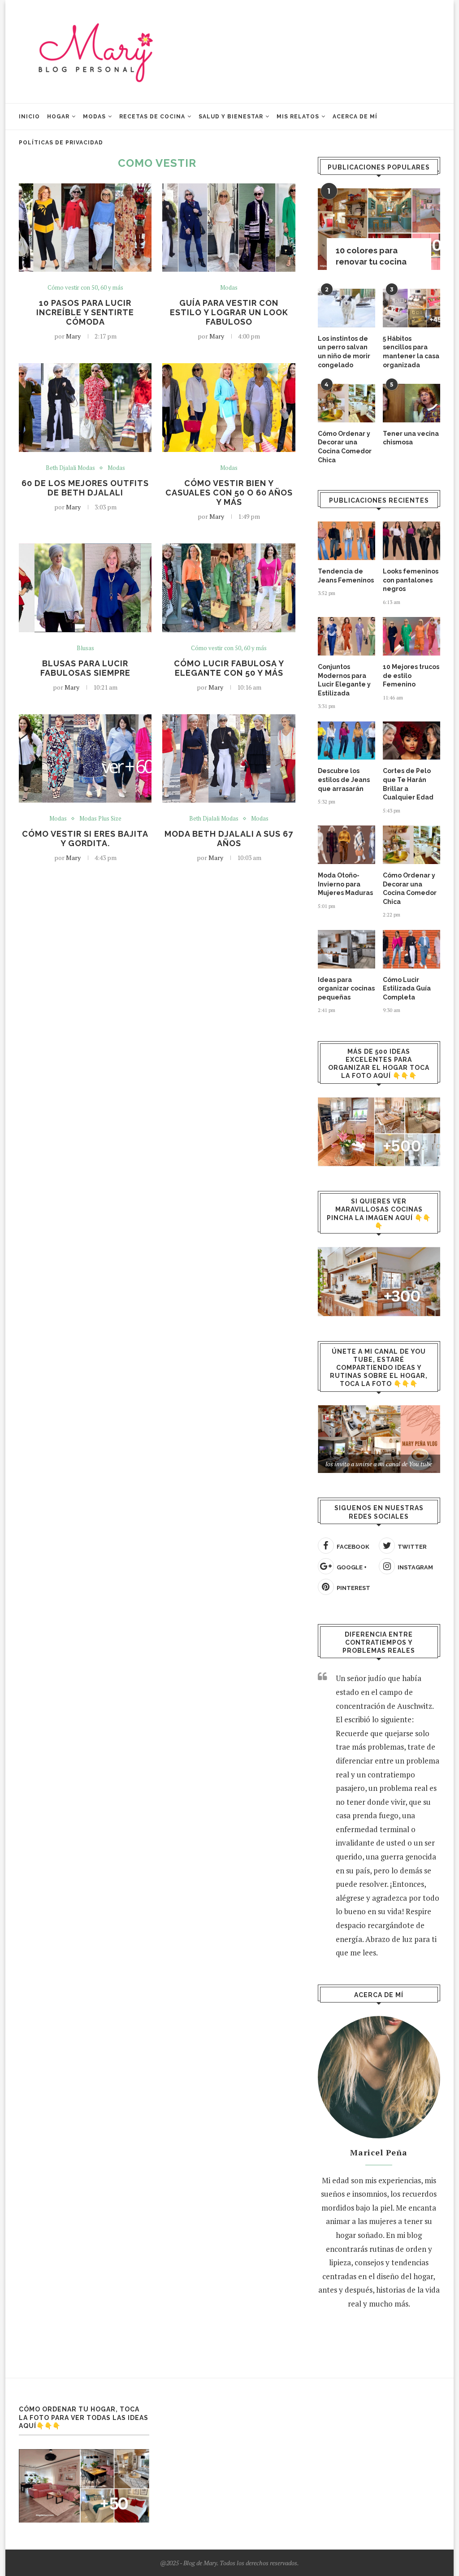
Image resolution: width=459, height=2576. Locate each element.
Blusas (85, 648)
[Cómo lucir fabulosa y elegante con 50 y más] (229, 588)
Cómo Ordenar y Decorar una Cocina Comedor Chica (345, 447)
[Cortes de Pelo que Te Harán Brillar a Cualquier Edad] (411, 741)
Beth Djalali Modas (70, 468)
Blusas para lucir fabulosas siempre (85, 668)
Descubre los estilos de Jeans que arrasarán (344, 780)
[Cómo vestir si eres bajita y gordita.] (85, 759)
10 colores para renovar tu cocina (371, 256)
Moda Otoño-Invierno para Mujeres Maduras (345, 884)
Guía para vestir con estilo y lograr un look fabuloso (229, 312)
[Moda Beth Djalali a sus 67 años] (229, 759)
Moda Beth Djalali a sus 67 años (229, 838)
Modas (94, 117)
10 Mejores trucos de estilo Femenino (411, 675)
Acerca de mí (355, 117)
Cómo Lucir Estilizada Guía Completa (407, 988)
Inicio (29, 117)
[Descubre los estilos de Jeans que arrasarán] (346, 741)
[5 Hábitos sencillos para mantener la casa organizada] (411, 308)
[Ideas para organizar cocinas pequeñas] (346, 949)
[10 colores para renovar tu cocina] (379, 229)
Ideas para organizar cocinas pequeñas (346, 988)
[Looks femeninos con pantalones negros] (411, 541)
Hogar (58, 117)
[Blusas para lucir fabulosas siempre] (85, 588)
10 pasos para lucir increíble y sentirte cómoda (85, 312)
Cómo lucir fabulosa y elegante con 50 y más (229, 668)
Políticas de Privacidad (61, 143)
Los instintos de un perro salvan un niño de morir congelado (344, 352)
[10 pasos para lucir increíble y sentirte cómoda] (85, 228)
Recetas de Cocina (152, 117)
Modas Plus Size (100, 819)
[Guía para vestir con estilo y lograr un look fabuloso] (229, 228)
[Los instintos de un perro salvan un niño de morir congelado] (346, 308)
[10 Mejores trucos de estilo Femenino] (411, 636)
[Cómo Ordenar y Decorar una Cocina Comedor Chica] (346, 403)
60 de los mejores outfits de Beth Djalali (85, 488)
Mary (73, 336)
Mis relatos (298, 117)
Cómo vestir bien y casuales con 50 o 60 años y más (229, 493)
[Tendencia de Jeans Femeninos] (346, 541)
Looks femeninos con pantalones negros (411, 580)
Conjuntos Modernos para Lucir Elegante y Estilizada (344, 680)
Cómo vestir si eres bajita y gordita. (85, 838)
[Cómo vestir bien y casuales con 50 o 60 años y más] (229, 408)
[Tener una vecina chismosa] (411, 403)
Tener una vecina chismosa (411, 438)
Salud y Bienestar (231, 117)
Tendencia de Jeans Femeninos (346, 576)
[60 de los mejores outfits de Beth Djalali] (85, 408)
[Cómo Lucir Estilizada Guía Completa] (411, 949)
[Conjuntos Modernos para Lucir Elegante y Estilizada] (346, 636)
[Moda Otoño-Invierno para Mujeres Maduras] (346, 845)
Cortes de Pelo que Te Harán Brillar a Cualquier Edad (408, 784)
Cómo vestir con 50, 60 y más (85, 288)
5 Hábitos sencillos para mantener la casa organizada (411, 352)
